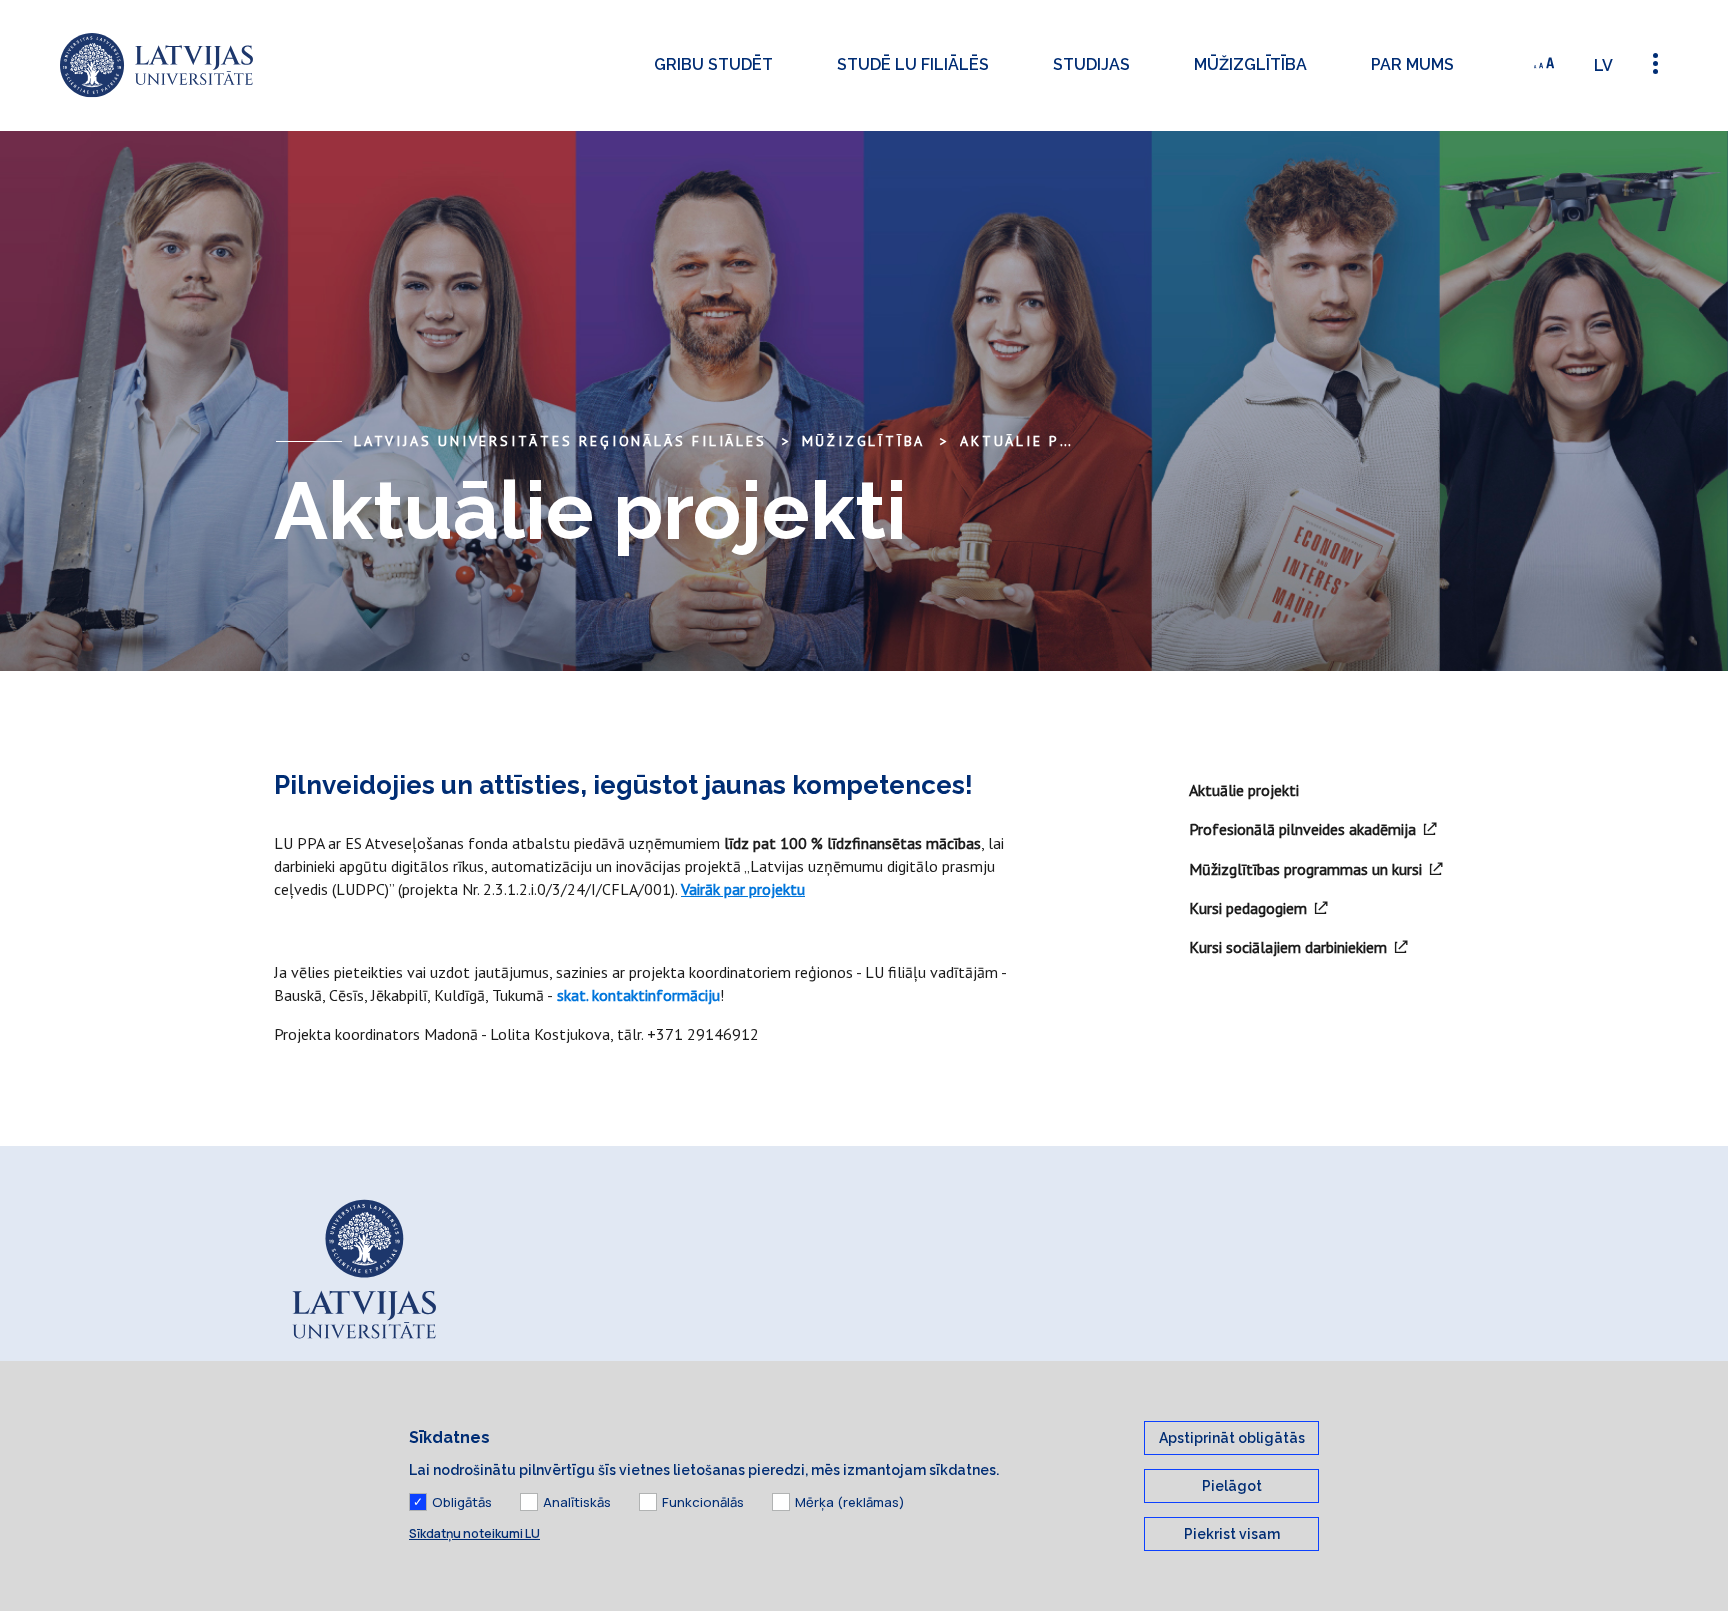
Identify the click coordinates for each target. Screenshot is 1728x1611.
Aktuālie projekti (1044, 441)
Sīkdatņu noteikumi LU (474, 1533)
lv (1603, 65)
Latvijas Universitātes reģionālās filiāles (560, 441)
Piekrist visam (1232, 1534)
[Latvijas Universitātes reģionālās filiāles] (156, 65)
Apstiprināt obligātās (1232, 1438)
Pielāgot (1232, 1486)
